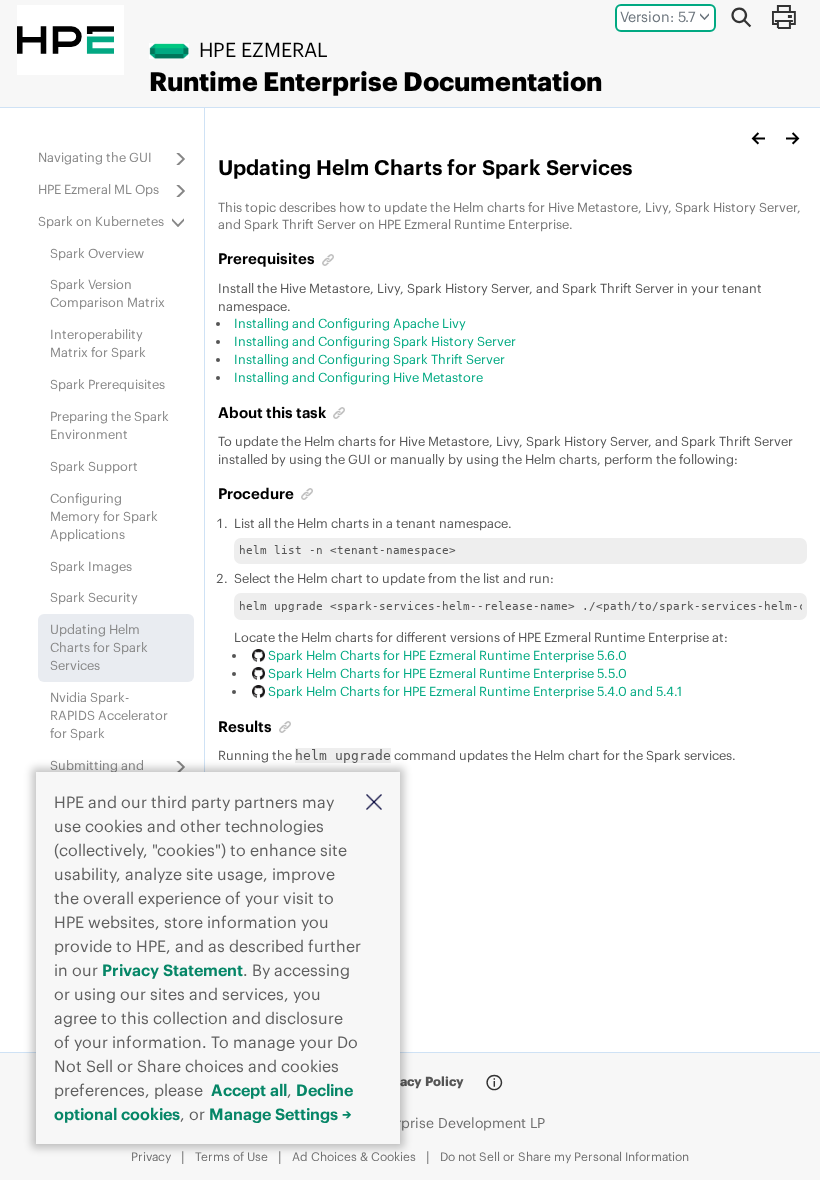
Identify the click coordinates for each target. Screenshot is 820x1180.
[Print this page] (783, 17)
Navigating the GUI (95, 157)
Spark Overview (97, 253)
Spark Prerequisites (107, 384)
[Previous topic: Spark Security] (759, 138)
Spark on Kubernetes (101, 221)
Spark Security (94, 597)
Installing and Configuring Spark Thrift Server (369, 359)
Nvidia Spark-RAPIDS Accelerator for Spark (109, 715)
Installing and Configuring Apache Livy (350, 323)
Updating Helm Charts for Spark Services (99, 647)
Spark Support (94, 466)
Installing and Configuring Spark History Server (375, 341)
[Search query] (741, 17)
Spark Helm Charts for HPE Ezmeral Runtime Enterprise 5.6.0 (447, 655)
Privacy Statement (172, 970)
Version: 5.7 (658, 17)
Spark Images (91, 566)
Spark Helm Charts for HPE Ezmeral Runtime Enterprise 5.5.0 (447, 673)
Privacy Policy (419, 1081)
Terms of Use (231, 1156)
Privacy (151, 1156)
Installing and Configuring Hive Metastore (358, 377)
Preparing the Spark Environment (109, 425)
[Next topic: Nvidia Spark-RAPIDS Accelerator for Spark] (792, 138)
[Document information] (494, 1083)
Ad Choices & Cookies (354, 1156)
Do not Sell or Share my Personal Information (564, 1156)
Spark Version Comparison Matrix (107, 293)
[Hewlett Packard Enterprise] (65, 40)
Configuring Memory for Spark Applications (104, 516)
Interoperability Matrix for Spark (98, 343)
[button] (374, 801)
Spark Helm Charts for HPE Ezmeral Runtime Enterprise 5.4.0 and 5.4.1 (474, 691)
